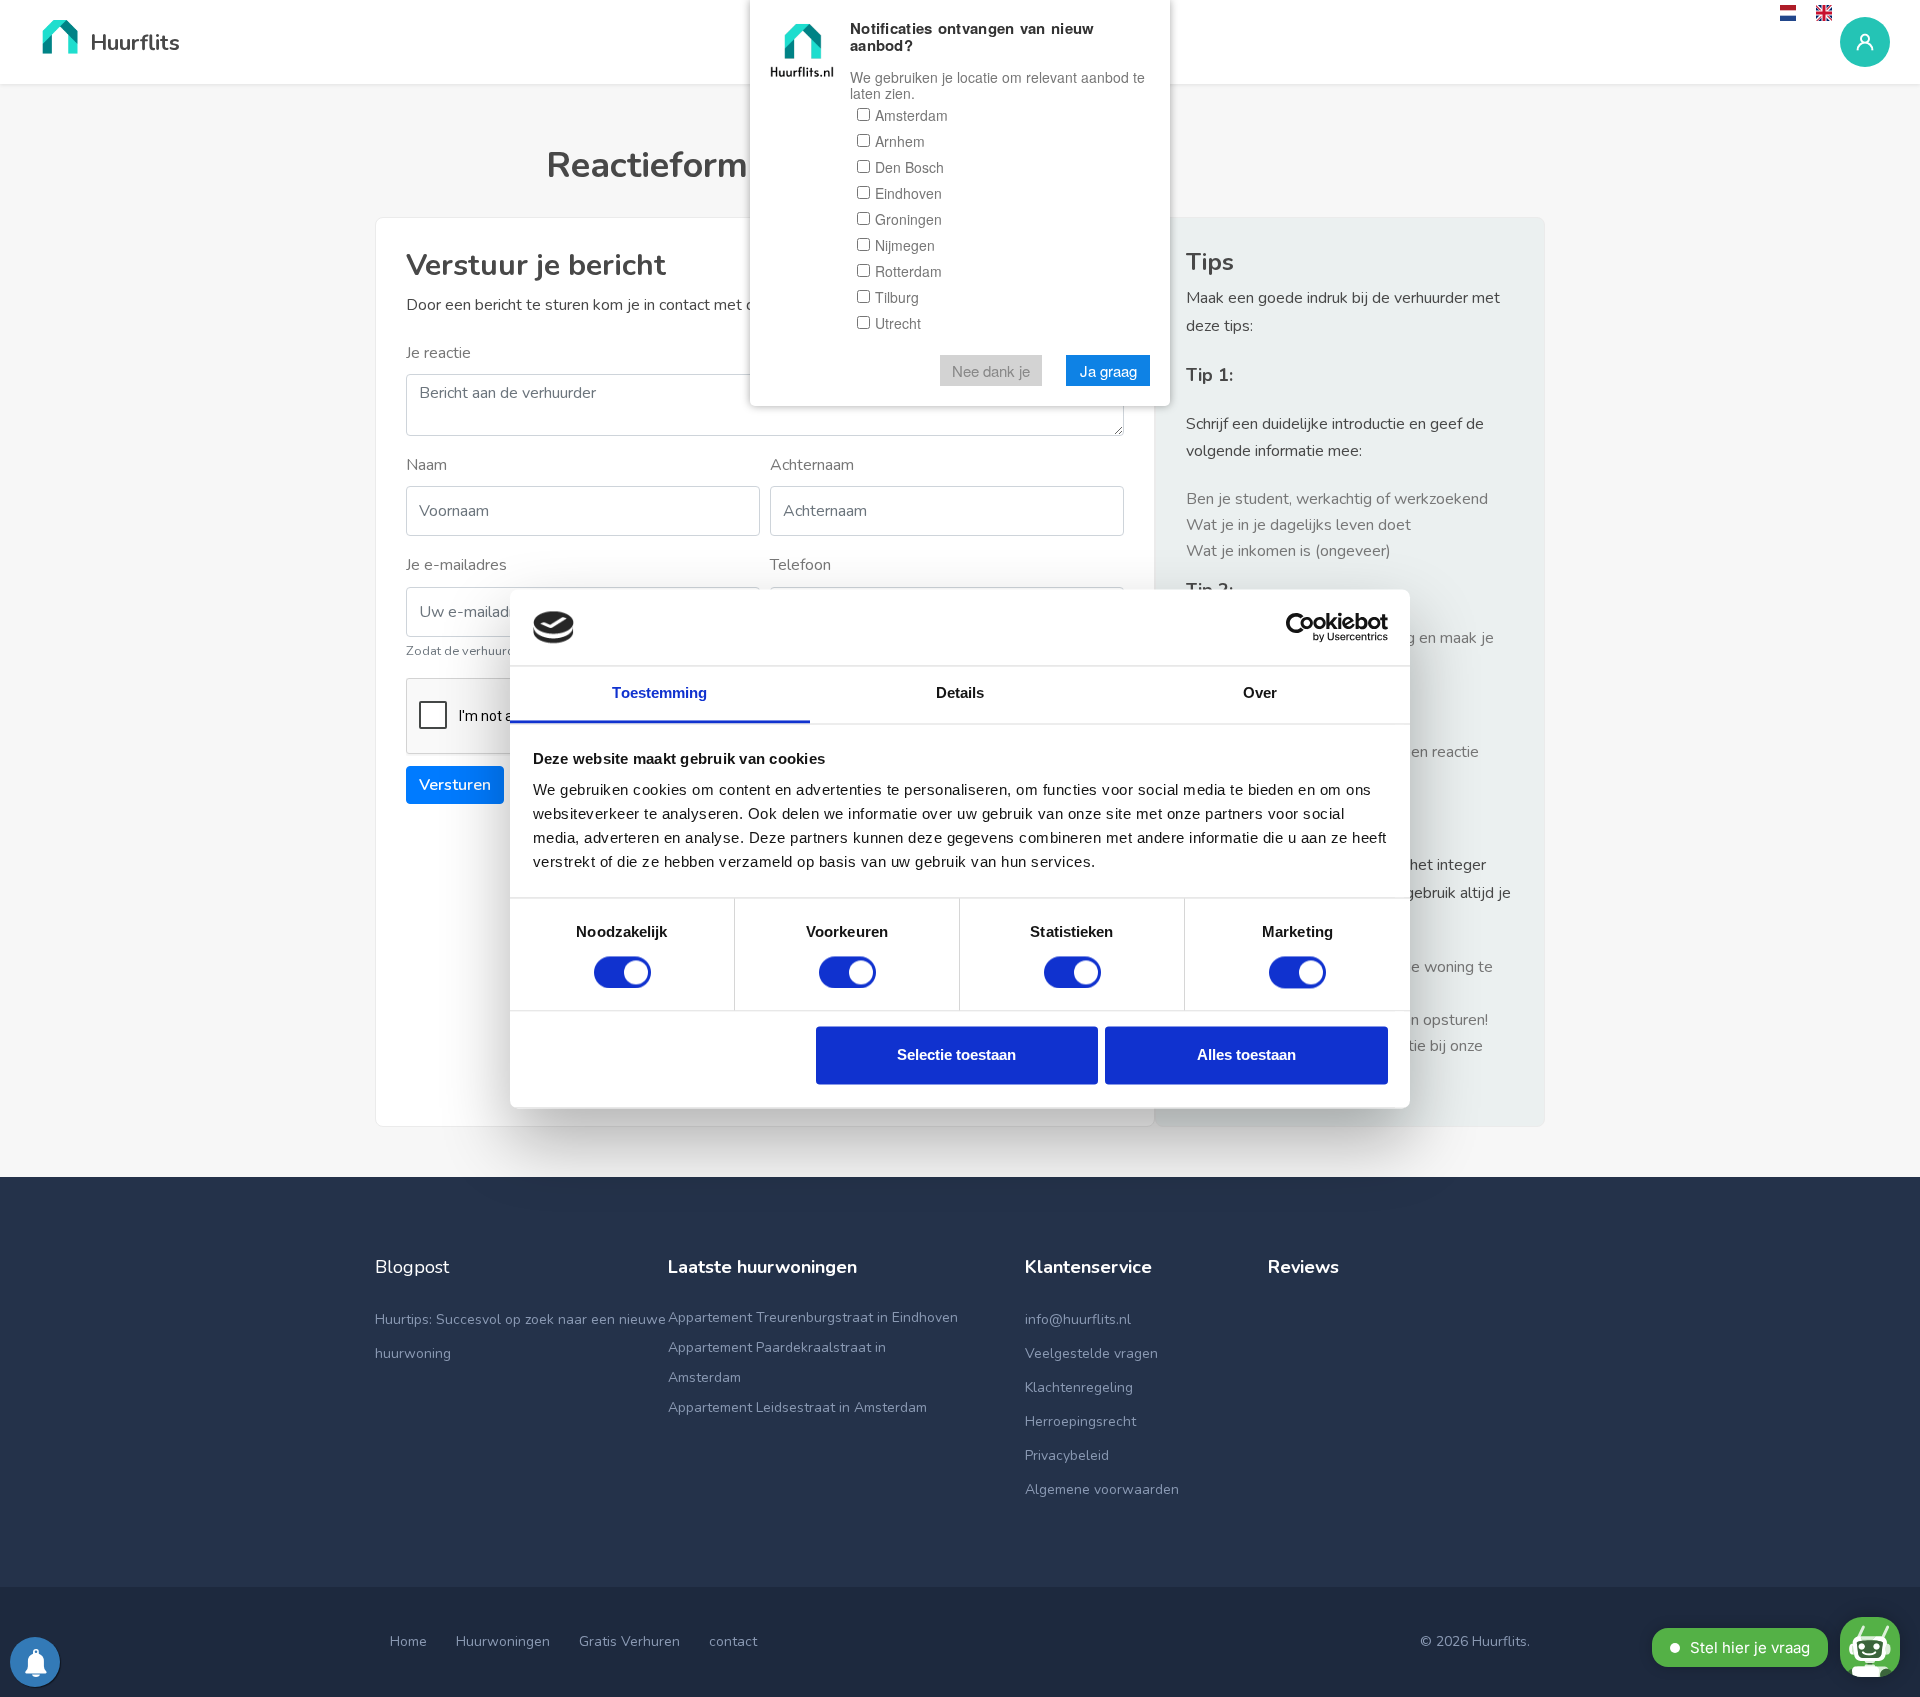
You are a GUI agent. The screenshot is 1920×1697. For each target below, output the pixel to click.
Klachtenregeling (1079, 1387)
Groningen (908, 220)
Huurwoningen (503, 1641)
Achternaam (812, 465)
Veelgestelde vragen (1091, 1353)
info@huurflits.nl (1078, 1319)
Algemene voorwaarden (1102, 1489)
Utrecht (898, 324)
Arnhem (900, 142)
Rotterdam (908, 272)
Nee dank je (991, 371)
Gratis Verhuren (629, 1641)
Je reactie (438, 353)
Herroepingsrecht (1080, 1421)
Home (408, 1641)
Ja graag (1108, 371)
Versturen (455, 785)
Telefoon (800, 565)
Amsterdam (911, 116)
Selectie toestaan (956, 1055)
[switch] (847, 972)
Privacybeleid (1067, 1455)
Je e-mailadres (456, 565)
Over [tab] (1260, 693)
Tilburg (897, 298)
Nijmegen (905, 246)
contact (733, 1641)
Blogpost (412, 1267)
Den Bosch (909, 168)
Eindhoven (908, 194)
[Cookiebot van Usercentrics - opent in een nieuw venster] (1300, 627)
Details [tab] (960, 693)
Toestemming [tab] (659, 693)
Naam (426, 465)
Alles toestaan (1246, 1055)
